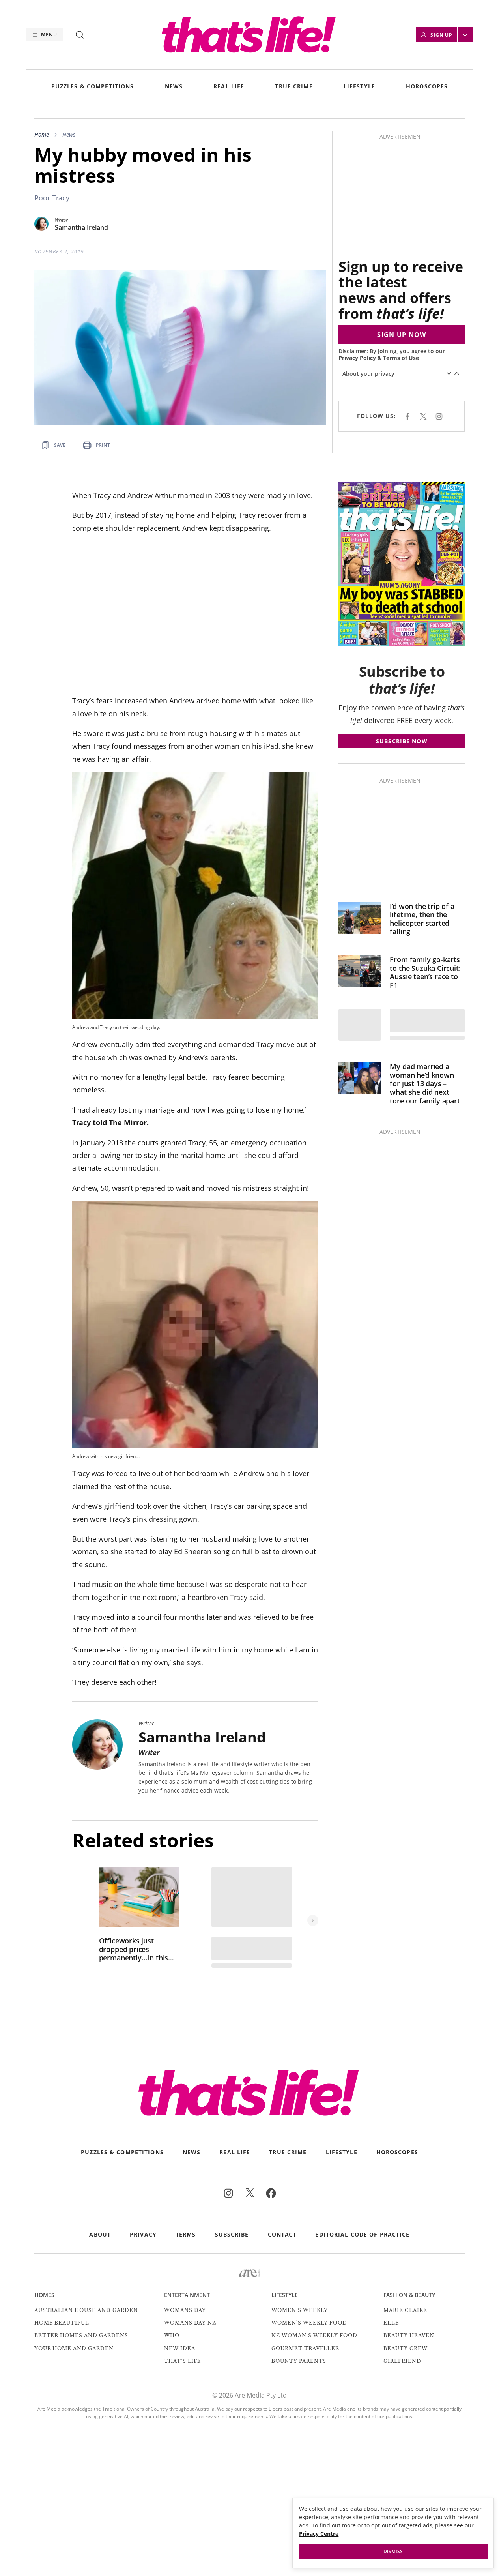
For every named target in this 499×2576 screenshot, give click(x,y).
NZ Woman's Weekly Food (314, 2337)
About (100, 2237)
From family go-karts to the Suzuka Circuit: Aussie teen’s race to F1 (425, 974)
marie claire (405, 2312)
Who (172, 2337)
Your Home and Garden (74, 2350)
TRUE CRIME (294, 87)
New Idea (180, 2350)
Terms (186, 2237)
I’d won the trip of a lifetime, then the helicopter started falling (422, 921)
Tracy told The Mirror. (110, 1124)
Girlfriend (402, 2363)
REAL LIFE (229, 87)
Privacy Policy (360, 262)
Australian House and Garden (86, 2312)
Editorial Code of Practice (362, 2237)
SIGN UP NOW (403, 239)
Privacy (143, 2237)
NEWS (174, 87)
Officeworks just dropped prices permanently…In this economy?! (134, 1951)
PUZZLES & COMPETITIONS (93, 87)
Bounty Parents (299, 2363)
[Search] (80, 35)
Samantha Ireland (81, 228)
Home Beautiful (62, 2324)
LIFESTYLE (359, 87)
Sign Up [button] (442, 35)
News (69, 134)
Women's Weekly (300, 2312)
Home (42, 134)
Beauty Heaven (409, 2337)
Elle (391, 2324)
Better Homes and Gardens (81, 2337)
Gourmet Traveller (305, 2350)
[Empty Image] (360, 1027)
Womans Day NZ (190, 2324)
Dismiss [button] (393, 2551)
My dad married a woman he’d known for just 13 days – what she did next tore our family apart (425, 1086)
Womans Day (185, 2312)
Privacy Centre (319, 2534)
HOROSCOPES (427, 87)
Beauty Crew (406, 2350)
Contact (282, 2237)
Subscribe (232, 2237)
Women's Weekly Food (309, 2324)
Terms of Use (404, 262)
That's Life (183, 2363)
